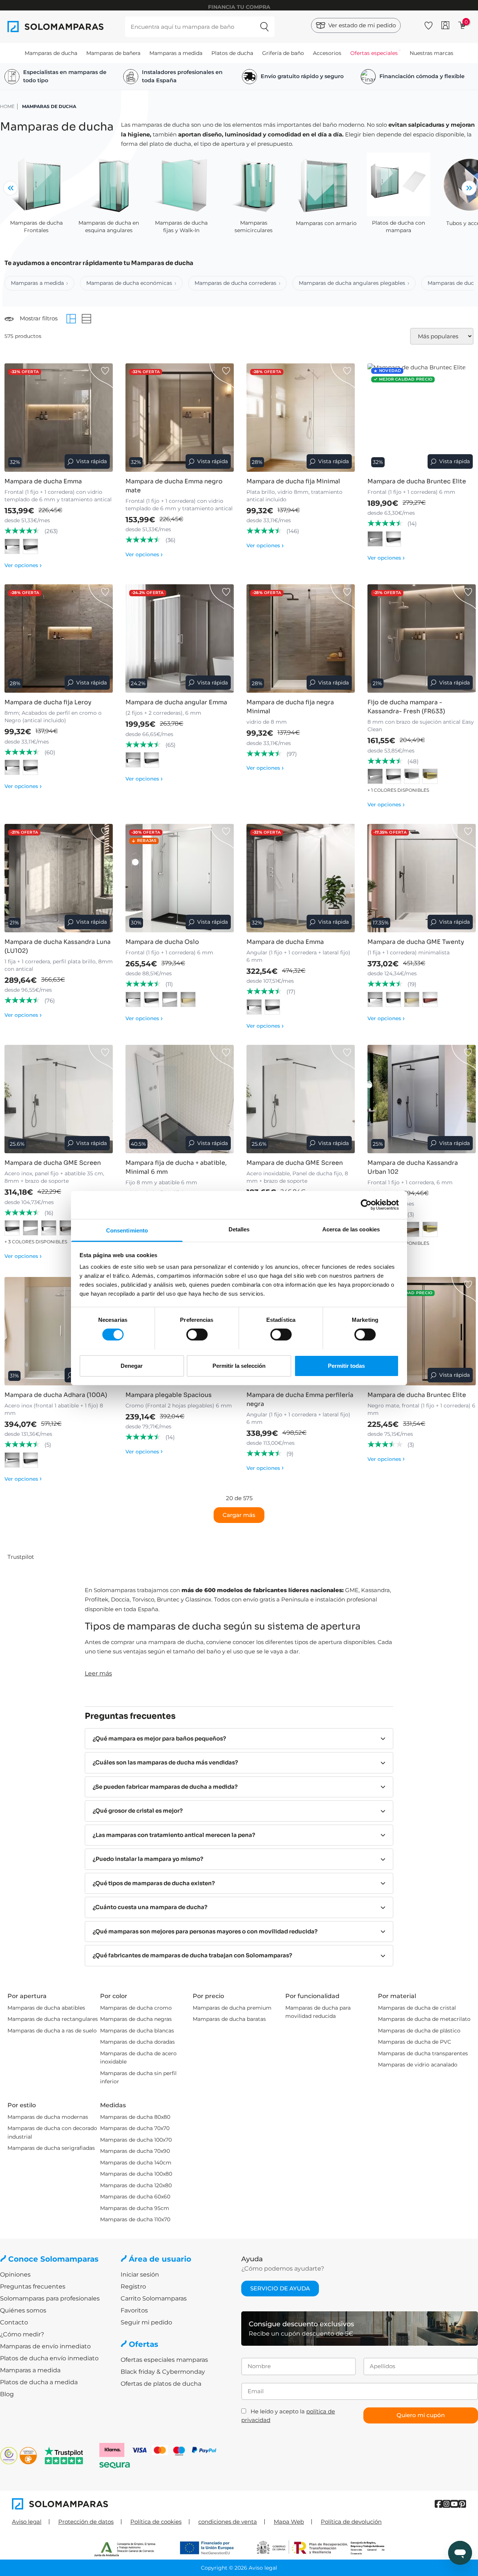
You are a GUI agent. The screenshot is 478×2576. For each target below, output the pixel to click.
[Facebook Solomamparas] (439, 2504)
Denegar (132, 1365)
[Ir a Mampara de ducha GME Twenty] (422, 878)
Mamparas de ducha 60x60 (135, 2197)
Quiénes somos (23, 2310)
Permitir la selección (239, 1365)
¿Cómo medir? (22, 2334)
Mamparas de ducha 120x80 (136, 2185)
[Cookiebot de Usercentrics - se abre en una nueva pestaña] (366, 1205)
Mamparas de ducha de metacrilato (424, 2019)
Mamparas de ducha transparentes (423, 2053)
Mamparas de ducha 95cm (135, 2208)
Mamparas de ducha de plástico (419, 2031)
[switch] (197, 1335)
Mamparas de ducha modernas (48, 2117)
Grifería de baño (283, 53)
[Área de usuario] (445, 25)
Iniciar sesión (140, 2275)
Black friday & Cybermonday (163, 2372)
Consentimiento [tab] (127, 1230)
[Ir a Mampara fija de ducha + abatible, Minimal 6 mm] (180, 1099)
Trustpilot (21, 1557)
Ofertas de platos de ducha (161, 2384)
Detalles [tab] (239, 1229)
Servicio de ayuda (280, 2288)
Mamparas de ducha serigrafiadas (51, 2148)
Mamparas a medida (176, 53)
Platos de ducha (232, 53)
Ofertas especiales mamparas (164, 2360)
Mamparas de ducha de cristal (417, 2008)
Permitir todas (346, 1365)
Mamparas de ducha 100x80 (136, 2174)
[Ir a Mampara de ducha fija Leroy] (59, 638)
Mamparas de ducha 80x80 (135, 2117)
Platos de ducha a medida (39, 2382)
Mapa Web (289, 2522)
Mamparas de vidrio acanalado (418, 2065)
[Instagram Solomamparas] (446, 2504)
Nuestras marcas (432, 53)
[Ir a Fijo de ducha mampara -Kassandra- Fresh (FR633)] (422, 638)
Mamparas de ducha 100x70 (136, 2140)
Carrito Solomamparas (154, 2298)
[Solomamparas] (125, 2504)
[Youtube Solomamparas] (454, 2504)
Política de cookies (156, 2522)
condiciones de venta (228, 2522)
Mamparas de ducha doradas (137, 2042)
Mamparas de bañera (113, 53)
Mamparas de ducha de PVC (415, 2042)
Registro (133, 2286)
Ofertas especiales (374, 53)
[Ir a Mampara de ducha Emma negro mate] (180, 418)
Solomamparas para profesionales (50, 2298)
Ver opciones (23, 565)
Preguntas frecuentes (33, 2286)
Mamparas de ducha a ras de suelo (52, 2031)
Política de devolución (351, 2522)
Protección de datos (86, 2522)
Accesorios (327, 53)
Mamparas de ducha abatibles (46, 2008)
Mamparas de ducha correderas (235, 283)
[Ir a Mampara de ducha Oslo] (180, 878)
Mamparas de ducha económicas (129, 283)
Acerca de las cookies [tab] (351, 1229)
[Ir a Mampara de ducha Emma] (59, 418)
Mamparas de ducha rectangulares (53, 2019)
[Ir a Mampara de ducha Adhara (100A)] (59, 1331)
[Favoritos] (429, 24)
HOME (7, 106)
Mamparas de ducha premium (232, 2008)
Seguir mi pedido (146, 2322)
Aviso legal (27, 2522)
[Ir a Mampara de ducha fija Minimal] (301, 418)
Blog (7, 2394)
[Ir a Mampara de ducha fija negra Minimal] (301, 638)
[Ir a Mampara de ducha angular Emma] (180, 638)
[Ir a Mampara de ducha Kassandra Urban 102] (422, 1099)
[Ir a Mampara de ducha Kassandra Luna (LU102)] (59, 878)
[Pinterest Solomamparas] (462, 2504)
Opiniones (15, 2275)
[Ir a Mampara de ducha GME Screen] (59, 1099)
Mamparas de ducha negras (136, 2019)
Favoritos (134, 2310)
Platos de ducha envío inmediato (49, 2358)
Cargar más (239, 1515)
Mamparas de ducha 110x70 (135, 2219)
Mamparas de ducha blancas (137, 2031)
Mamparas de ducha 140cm (136, 2163)
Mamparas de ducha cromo (136, 2008)
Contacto (14, 2322)
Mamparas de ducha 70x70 (135, 2128)
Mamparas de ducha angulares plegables (352, 283)
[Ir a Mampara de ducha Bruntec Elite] (422, 418)
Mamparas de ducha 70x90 (135, 2151)
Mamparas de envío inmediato (45, 2346)
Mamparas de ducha (51, 53)
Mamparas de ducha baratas (229, 2019)
